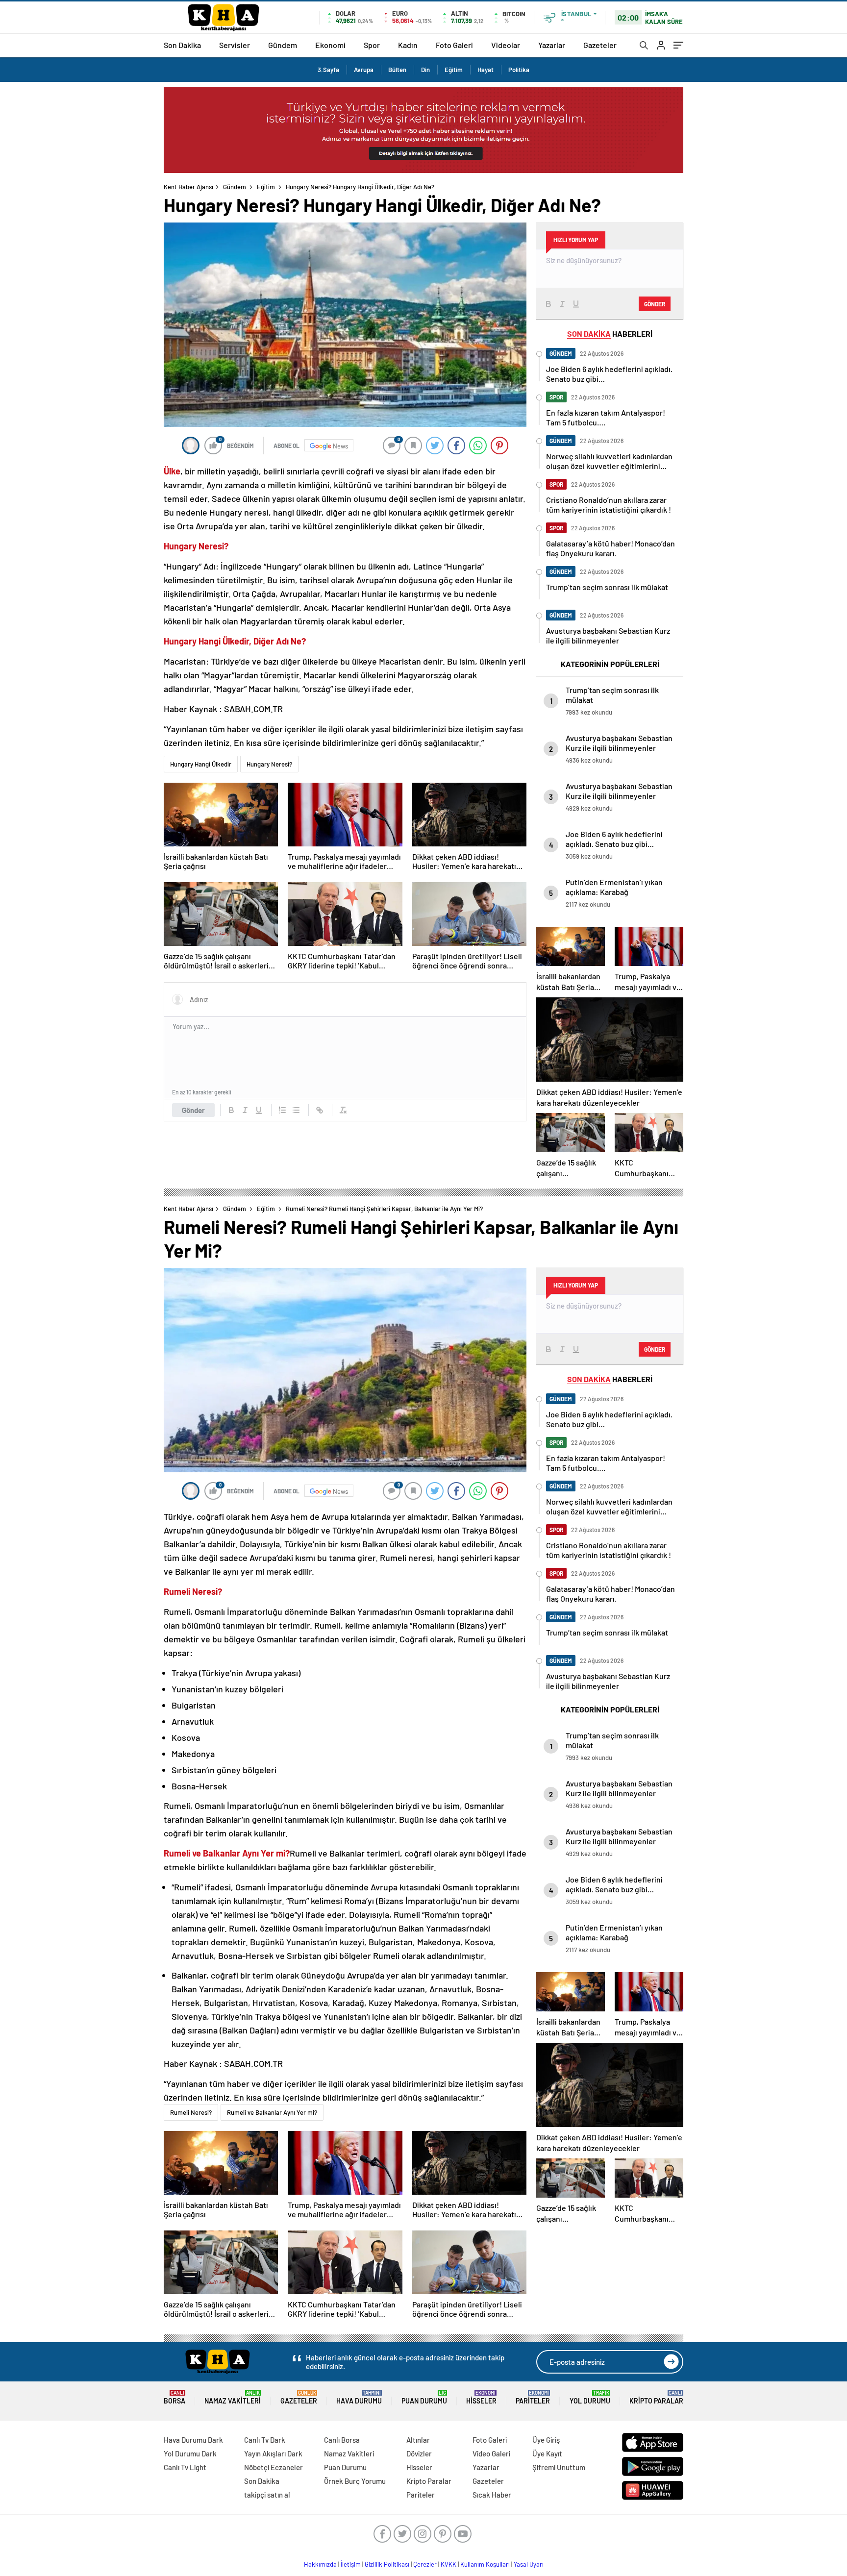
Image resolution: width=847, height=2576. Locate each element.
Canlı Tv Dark (265, 2440)
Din (425, 70)
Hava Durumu (359, 2397)
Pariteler (533, 2397)
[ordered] (282, 1110)
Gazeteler (600, 45)
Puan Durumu (424, 2397)
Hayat (486, 70)
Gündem (283, 45)
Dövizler (419, 2453)
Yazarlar (552, 45)
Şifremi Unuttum (559, 2467)
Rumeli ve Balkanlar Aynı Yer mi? (272, 2112)
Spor (372, 45)
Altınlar (418, 2440)
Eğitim (454, 70)
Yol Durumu (590, 2397)
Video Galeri (491, 2453)
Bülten (397, 70)
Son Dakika (182, 45)
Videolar (506, 45)
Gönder (193, 1110)
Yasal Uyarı (529, 2564)
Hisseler (481, 2397)
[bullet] (296, 1110)
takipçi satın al (267, 2495)
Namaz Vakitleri (233, 2397)
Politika (519, 70)
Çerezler (425, 2564)
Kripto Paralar (656, 2397)
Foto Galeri (454, 45)
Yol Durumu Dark (190, 2453)
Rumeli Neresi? (191, 2112)
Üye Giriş (546, 2440)
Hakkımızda (320, 2564)
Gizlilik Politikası (387, 2564)
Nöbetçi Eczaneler (274, 2467)
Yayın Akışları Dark (273, 2453)
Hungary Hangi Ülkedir (201, 764)
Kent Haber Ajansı (188, 187)
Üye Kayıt (547, 2453)
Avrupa (364, 70)
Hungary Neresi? (269, 764)
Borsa (174, 2397)
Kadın (408, 45)
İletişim (351, 2564)
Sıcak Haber (492, 2495)
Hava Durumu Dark (193, 2440)
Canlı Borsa (342, 2440)
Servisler (235, 45)
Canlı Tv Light (185, 2467)
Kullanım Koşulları (485, 2564)
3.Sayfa (328, 70)
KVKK (448, 2564)
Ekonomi (330, 45)
